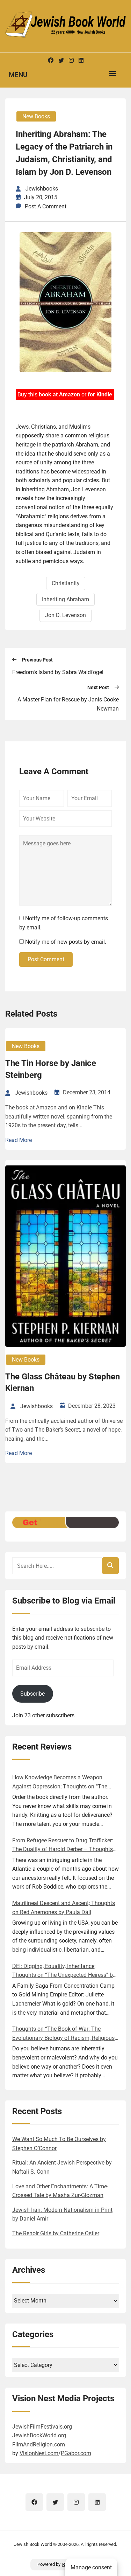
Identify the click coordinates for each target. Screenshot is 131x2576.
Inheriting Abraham (65, 599)
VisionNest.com (39, 2453)
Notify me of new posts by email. (66, 942)
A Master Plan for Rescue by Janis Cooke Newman (68, 704)
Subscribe (32, 1694)
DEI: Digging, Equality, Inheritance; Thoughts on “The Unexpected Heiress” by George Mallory (64, 1971)
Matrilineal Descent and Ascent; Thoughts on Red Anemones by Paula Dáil (64, 1908)
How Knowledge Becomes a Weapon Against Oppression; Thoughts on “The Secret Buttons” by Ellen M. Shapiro (60, 1782)
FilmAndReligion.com (39, 2445)
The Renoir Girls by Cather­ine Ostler (56, 2233)
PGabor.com (76, 2453)
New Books (36, 116)
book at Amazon (59, 394)
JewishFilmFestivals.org (42, 2427)
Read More (19, 1140)
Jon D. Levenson (65, 615)
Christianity (66, 583)
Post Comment (46, 959)
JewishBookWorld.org (39, 2435)
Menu (18, 75)
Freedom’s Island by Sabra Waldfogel (58, 672)
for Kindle (100, 394)
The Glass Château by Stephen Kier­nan (63, 1383)
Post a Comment (46, 206)
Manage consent (91, 2567)
